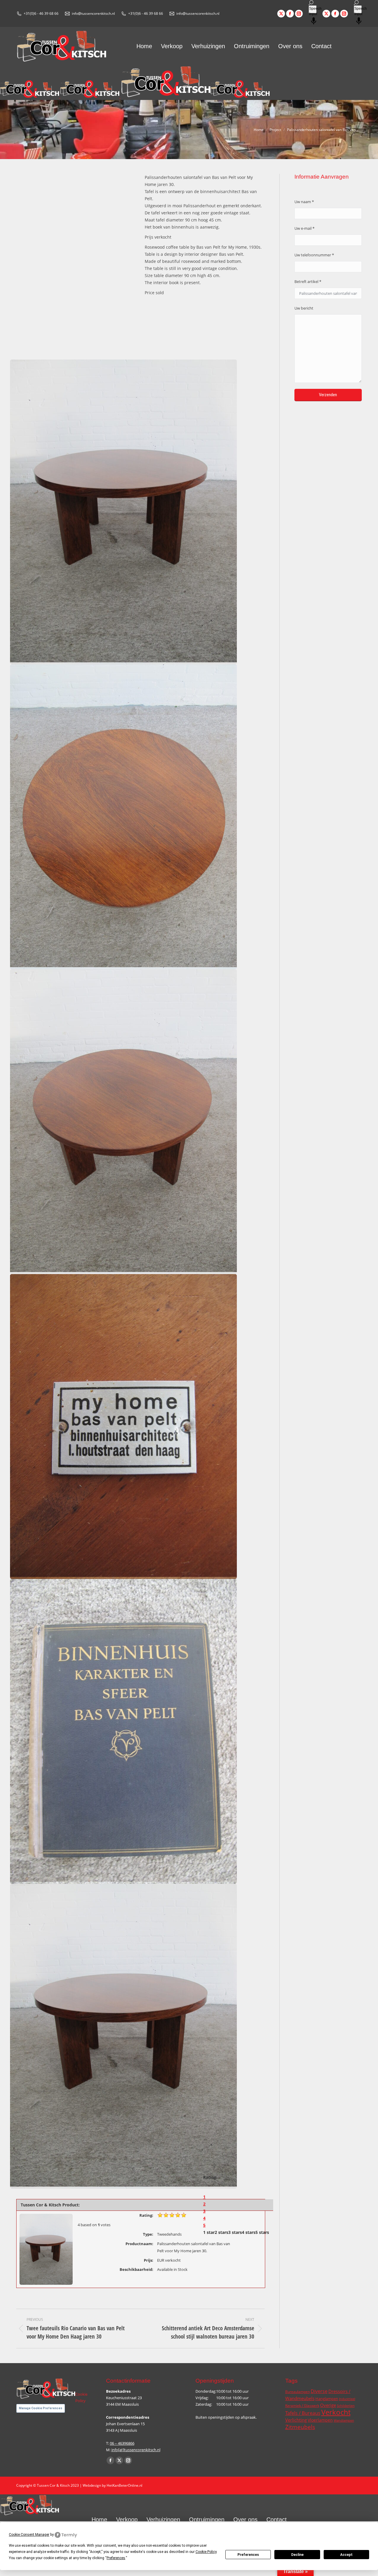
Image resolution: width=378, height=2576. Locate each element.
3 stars (235, 2232)
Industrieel (347, 2399)
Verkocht (336, 2412)
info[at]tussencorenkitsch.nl (136, 2450)
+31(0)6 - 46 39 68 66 (41, 13)
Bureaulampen (298, 2392)
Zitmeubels (300, 2427)
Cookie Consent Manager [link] (29, 2535)
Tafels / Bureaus (303, 2413)
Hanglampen (327, 2399)
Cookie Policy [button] (206, 2552)
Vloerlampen (320, 2420)
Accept (346, 2555)
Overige (328, 2405)
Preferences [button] (116, 2558)
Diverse (319, 2391)
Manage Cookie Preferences (41, 2408)
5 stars (262, 2232)
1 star (209, 2232)
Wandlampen (344, 2420)
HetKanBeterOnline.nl (124, 2485)
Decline (297, 2555)
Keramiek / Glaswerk (302, 2406)
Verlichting (296, 2420)
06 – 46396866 (122, 2443)
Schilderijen (346, 2406)
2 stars (221, 2232)
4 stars (249, 2232)
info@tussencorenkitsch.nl (93, 13)
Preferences (248, 2555)
